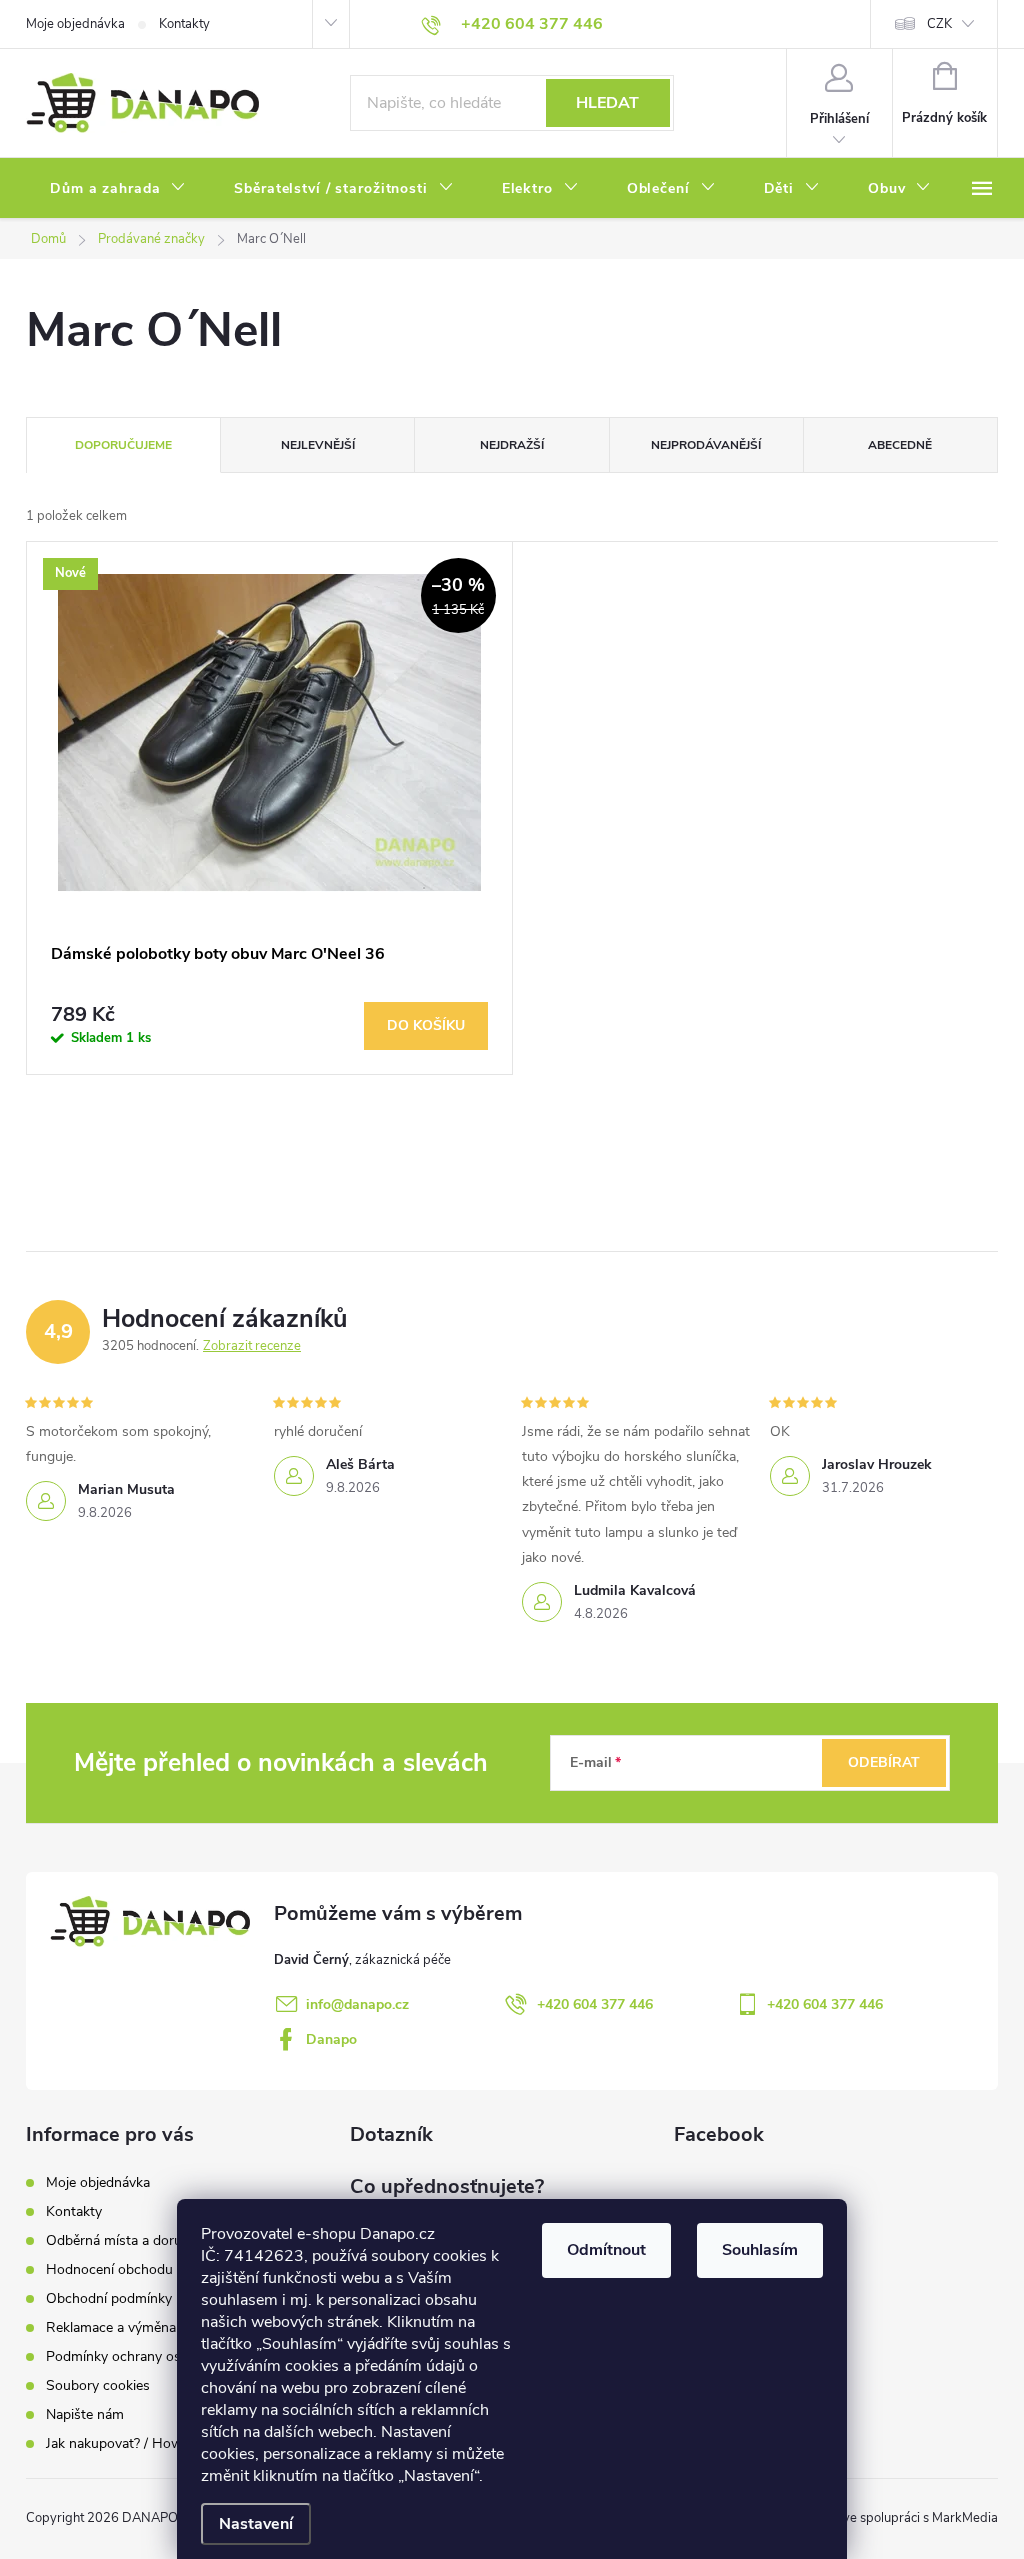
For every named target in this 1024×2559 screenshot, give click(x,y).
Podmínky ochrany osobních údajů (153, 2356)
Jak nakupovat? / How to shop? (143, 2443)
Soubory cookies (98, 2385)
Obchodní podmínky (109, 2298)
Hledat (607, 103)
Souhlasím (760, 2250)
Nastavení (256, 2524)
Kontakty (184, 24)
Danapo (331, 2039)
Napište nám (85, 2414)
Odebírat (884, 1762)
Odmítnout (606, 2250)
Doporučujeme (123, 445)
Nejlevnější (318, 445)
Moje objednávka (75, 24)
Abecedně (900, 445)
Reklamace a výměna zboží (129, 2327)
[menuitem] (118, 189)
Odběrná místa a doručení (126, 2240)
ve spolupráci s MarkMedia (920, 2518)
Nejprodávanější (706, 445)
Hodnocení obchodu (109, 2269)
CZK (939, 24)
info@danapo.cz (357, 2004)
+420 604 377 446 (595, 2004)
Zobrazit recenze (252, 1346)
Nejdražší (512, 445)
